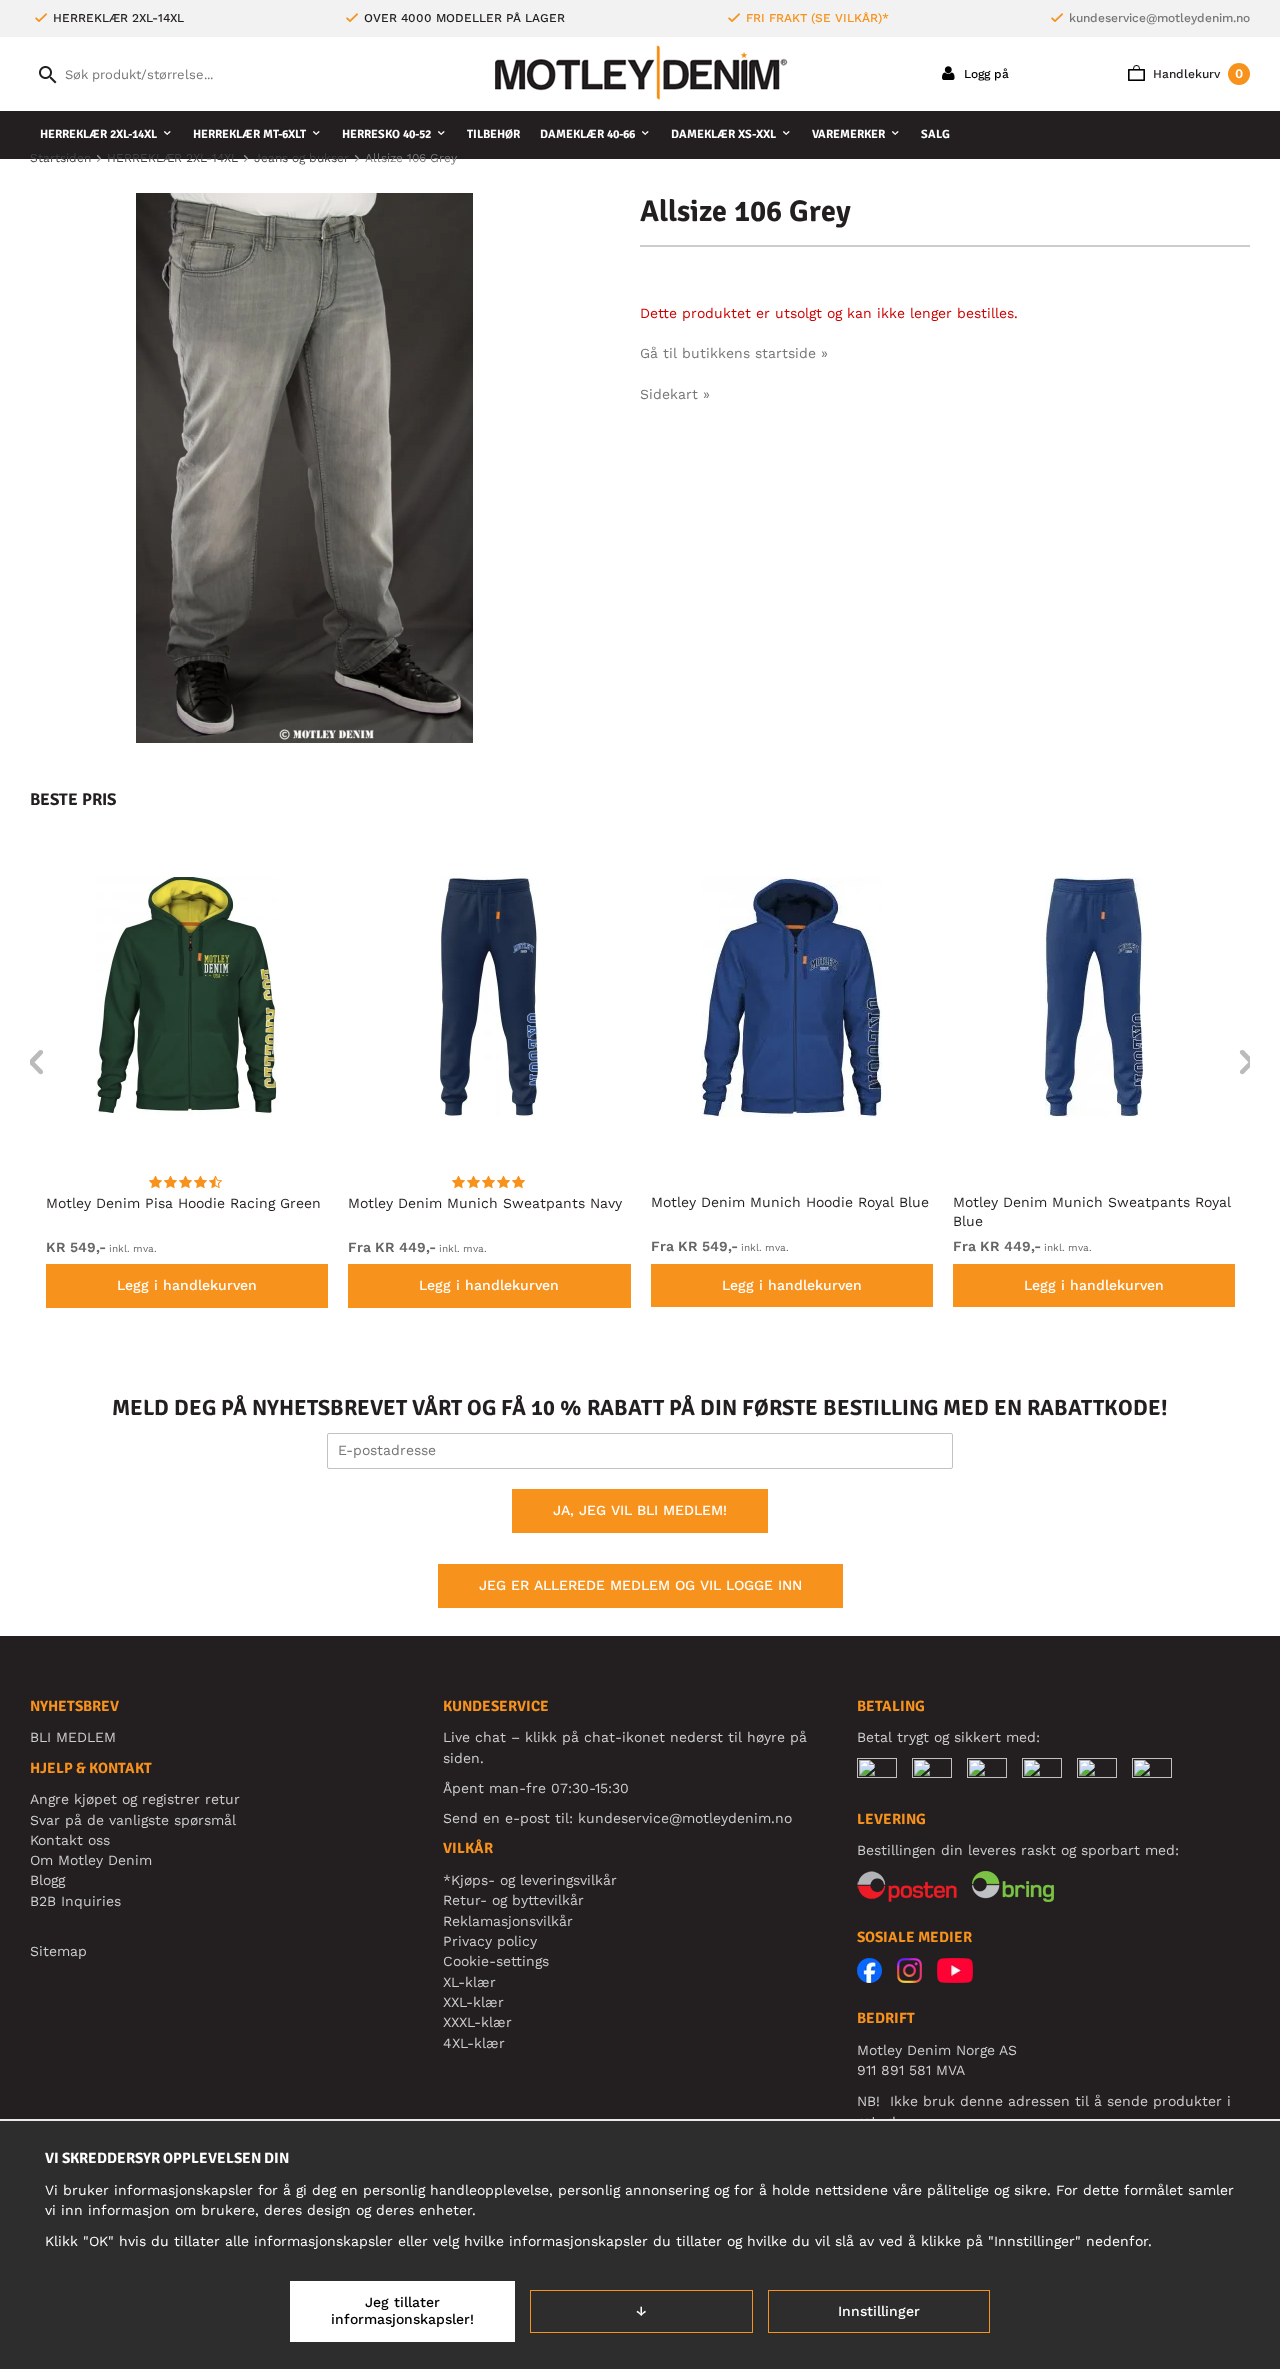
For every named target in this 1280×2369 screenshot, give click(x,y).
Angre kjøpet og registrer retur (135, 1799)
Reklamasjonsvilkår (508, 1921)
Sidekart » (675, 394)
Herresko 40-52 (386, 134)
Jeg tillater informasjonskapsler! (402, 2311)
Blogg (47, 1880)
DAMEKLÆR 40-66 (587, 134)
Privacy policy (490, 1941)
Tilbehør (493, 134)
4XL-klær (474, 2043)
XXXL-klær (477, 2022)
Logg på (984, 74)
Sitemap (58, 1951)
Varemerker (848, 134)
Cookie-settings (496, 1961)
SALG (935, 134)
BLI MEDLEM (73, 1737)
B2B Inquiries (75, 1901)
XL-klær (469, 1982)
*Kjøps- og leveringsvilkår (530, 1880)
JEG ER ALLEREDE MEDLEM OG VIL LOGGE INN (640, 1585)
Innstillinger (879, 2311)
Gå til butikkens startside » (734, 353)
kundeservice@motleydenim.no (1159, 18)
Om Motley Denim (91, 1860)
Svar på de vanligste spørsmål (133, 1820)
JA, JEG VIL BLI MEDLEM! (640, 1510)
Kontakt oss (70, 1840)
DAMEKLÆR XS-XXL (723, 134)
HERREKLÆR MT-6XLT (249, 134)
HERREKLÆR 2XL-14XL (98, 134)
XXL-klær (473, 2002)
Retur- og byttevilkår (513, 1900)
